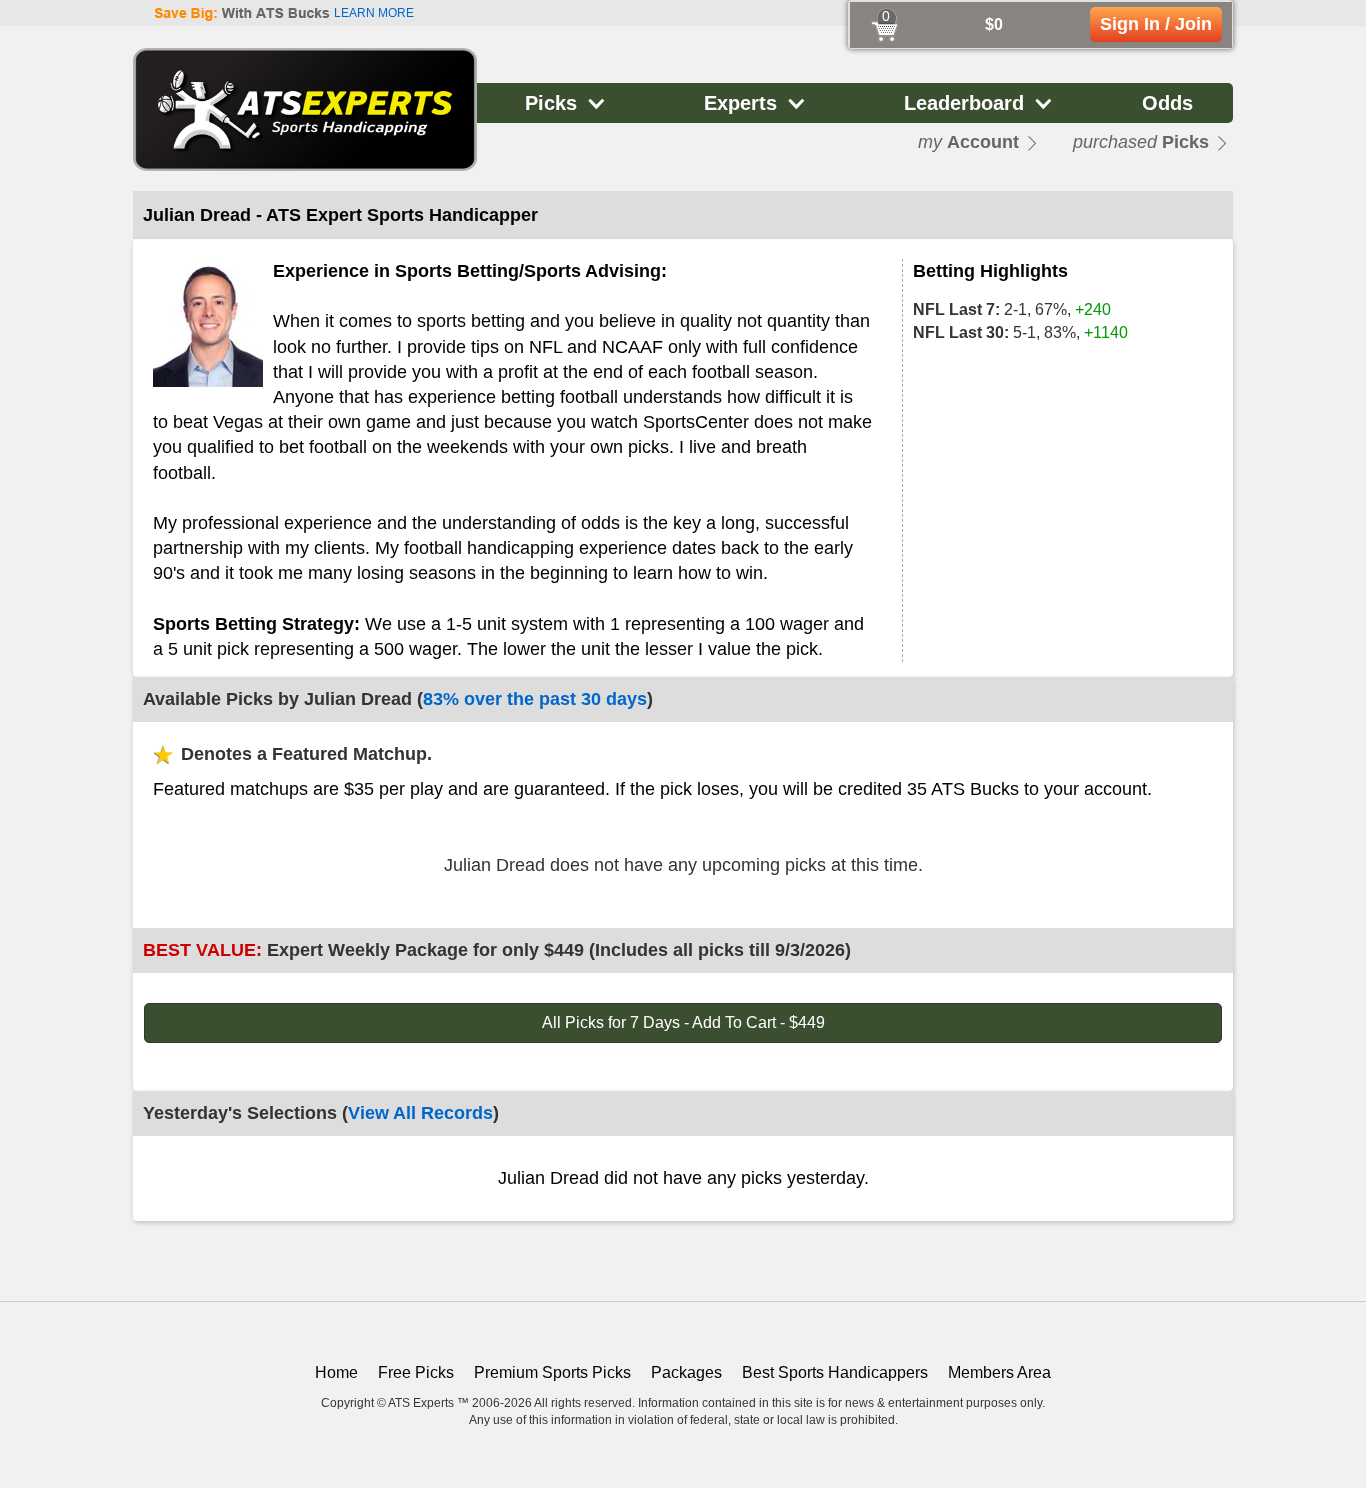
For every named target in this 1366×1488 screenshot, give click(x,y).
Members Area (999, 1372)
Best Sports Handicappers (835, 1372)
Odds (1167, 103)
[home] (305, 109)
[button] (566, 103)
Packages (686, 1372)
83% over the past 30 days (535, 699)
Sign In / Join (1156, 24)
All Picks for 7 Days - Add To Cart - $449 (683, 1022)
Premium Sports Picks (552, 1372)
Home (336, 1372)
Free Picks (416, 1372)
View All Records (420, 1113)
